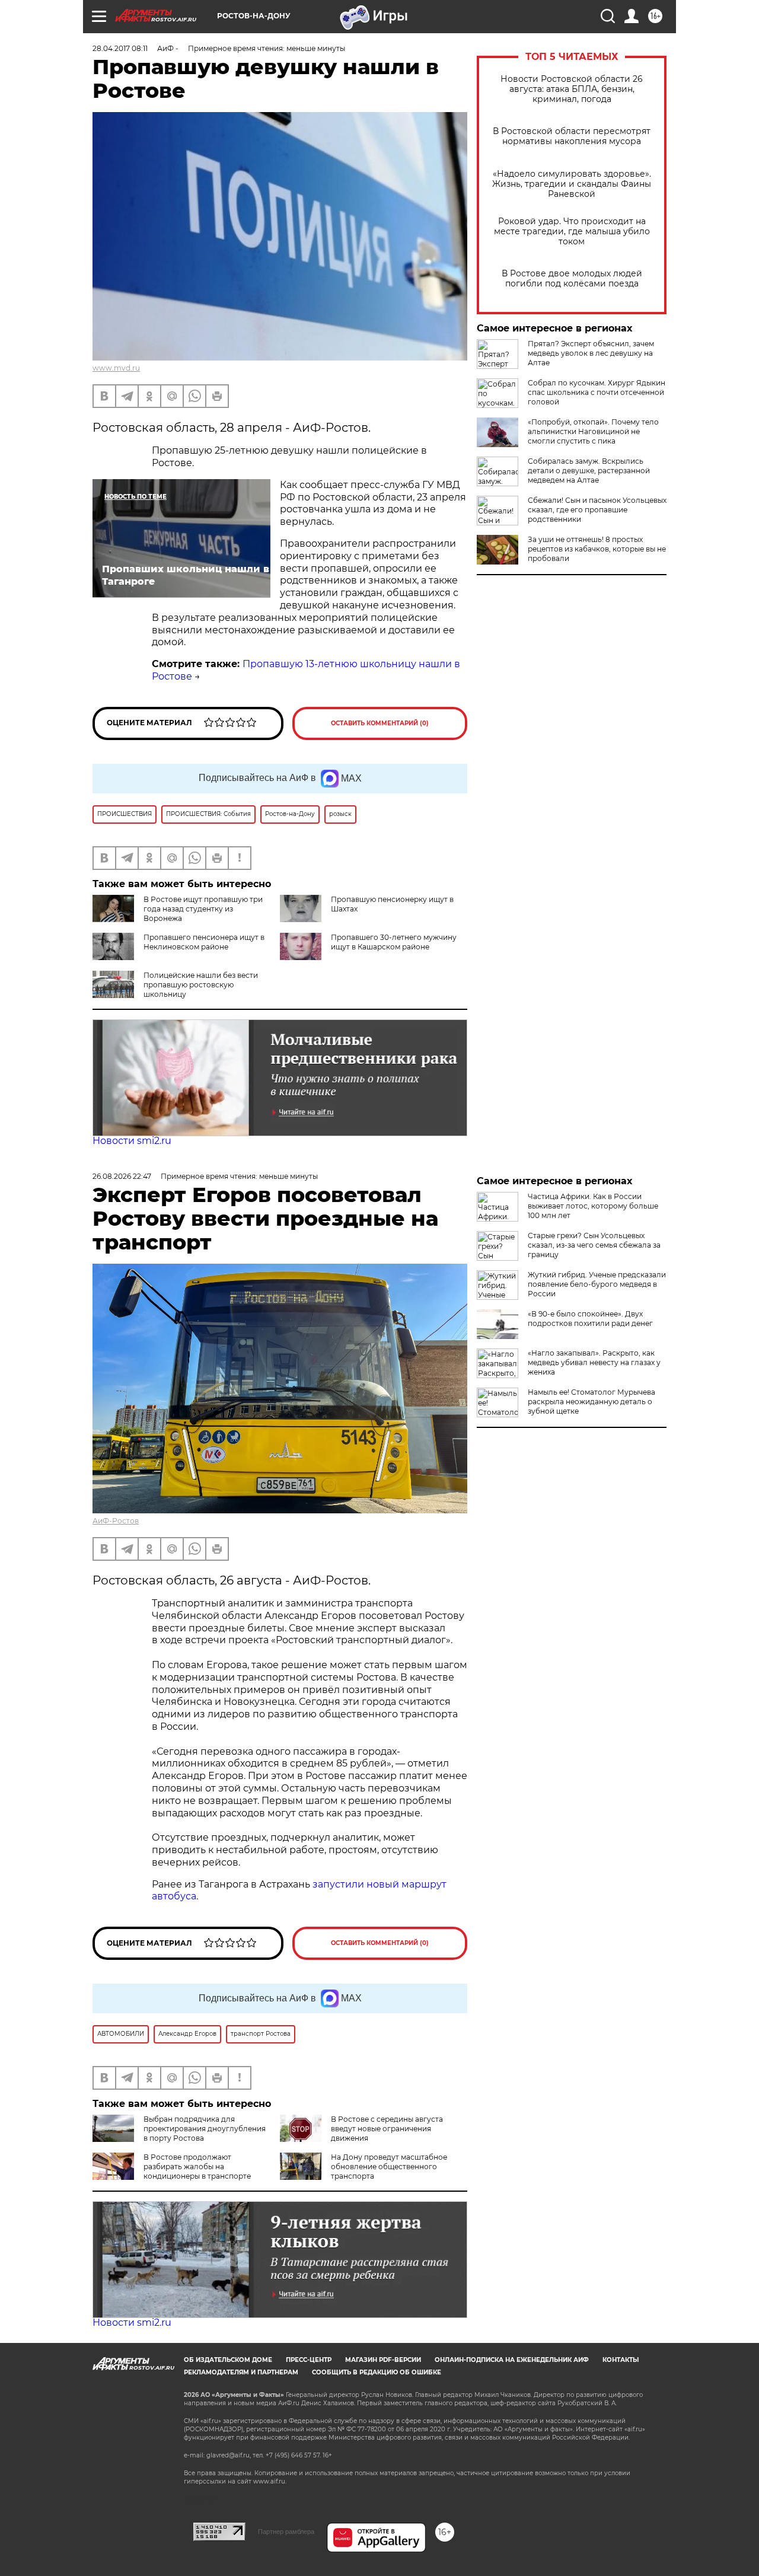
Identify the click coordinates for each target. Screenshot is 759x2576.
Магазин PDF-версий (383, 2360)
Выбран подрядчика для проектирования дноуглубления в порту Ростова (205, 2129)
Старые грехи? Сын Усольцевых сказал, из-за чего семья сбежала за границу (594, 1245)
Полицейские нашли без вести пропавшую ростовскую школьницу (201, 985)
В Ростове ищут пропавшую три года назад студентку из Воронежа (203, 909)
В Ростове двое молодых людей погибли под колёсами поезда (572, 279)
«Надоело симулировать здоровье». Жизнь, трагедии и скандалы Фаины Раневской (572, 184)
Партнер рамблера (286, 2532)
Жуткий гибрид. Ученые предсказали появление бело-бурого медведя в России (597, 1284)
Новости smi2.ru (132, 1141)
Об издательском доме (228, 2360)
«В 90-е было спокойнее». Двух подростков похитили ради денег (590, 1319)
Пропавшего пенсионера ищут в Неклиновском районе (204, 942)
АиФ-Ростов (116, 1521)
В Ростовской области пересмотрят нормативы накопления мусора (572, 136)
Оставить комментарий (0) (380, 723)
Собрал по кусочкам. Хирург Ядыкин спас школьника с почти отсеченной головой (597, 392)
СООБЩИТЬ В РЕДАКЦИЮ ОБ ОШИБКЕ (377, 2372)
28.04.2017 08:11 (120, 48)
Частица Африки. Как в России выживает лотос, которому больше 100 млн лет (593, 1206)
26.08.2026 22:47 (122, 1176)
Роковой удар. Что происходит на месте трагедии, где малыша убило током (572, 232)
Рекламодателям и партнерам (241, 2372)
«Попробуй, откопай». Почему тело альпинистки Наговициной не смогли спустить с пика (593, 431)
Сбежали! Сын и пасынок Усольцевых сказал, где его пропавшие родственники (597, 510)
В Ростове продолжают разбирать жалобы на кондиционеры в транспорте (197, 2167)
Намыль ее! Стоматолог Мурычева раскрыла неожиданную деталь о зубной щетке (591, 1402)
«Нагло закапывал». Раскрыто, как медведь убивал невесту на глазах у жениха (594, 1362)
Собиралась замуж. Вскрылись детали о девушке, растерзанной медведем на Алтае (589, 471)
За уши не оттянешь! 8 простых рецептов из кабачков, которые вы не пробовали (597, 549)
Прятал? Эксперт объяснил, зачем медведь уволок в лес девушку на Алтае (591, 353)
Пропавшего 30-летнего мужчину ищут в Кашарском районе (394, 942)
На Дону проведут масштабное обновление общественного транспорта (389, 2167)
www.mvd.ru (116, 368)
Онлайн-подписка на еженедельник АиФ (512, 2360)
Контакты (621, 2360)
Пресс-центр (309, 2360)
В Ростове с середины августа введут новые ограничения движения (387, 2129)
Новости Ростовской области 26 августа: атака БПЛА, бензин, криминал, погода (572, 89)
